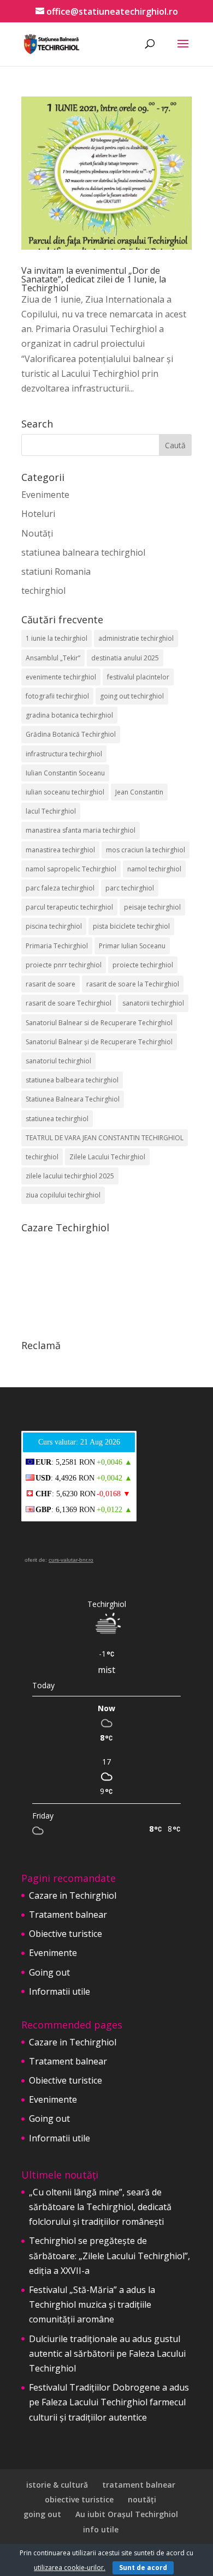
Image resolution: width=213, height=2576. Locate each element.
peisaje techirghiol (152, 907)
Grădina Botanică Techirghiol (71, 734)
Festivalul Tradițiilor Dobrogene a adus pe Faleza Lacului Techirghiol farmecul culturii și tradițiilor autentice (109, 2402)
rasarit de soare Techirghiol (69, 1003)
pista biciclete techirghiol (131, 926)
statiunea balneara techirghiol (83, 552)
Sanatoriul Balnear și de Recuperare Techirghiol (99, 1042)
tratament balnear (139, 2485)
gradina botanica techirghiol (69, 715)
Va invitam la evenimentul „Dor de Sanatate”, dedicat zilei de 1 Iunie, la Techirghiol (94, 279)
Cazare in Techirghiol (73, 1895)
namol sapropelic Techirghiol (71, 869)
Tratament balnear (68, 1915)
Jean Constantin (139, 792)
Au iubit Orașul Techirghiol (127, 2514)
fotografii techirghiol (57, 696)
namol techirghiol (154, 869)
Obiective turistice (66, 1934)
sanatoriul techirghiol (58, 1061)
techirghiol (43, 591)
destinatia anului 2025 (125, 658)
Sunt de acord (143, 2568)
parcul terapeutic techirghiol (69, 907)
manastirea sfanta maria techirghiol (81, 830)
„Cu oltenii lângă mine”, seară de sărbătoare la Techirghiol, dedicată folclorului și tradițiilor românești (100, 2207)
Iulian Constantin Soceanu (65, 773)
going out (42, 2514)
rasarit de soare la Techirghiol (133, 984)
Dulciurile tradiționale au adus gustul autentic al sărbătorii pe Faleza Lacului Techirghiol (107, 2354)
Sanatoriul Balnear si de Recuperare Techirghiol (99, 1023)
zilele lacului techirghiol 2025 (70, 1176)
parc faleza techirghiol (60, 888)
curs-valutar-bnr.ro (71, 1560)
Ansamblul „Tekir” (53, 658)
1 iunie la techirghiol (57, 638)
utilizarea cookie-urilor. (70, 2568)
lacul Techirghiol (51, 811)
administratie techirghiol (136, 638)
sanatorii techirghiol (153, 1003)
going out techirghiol (132, 696)
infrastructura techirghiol (64, 754)
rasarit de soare (51, 984)
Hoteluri (38, 514)
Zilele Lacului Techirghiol (107, 1157)
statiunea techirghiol (57, 1119)
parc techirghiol (130, 888)
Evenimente (45, 495)
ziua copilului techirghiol (63, 1195)
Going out (49, 1972)
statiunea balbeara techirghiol (72, 1080)
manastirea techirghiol (60, 850)
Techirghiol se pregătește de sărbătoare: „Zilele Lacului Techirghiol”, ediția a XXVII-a (110, 2255)
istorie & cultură (57, 2485)
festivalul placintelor (138, 677)
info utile (101, 2529)
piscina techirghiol (54, 926)
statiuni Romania (56, 571)
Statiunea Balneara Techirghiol (73, 1099)
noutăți (142, 2499)
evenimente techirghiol (61, 677)
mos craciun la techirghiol (146, 850)
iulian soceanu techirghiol (65, 792)
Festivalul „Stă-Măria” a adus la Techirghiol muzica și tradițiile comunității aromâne (92, 2304)
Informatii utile (60, 1991)
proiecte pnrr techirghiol (64, 965)
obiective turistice (79, 2499)
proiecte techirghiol (143, 965)
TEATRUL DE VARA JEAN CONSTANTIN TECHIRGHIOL (105, 1138)
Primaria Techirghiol (57, 946)
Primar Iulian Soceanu (132, 946)
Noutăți (37, 533)
